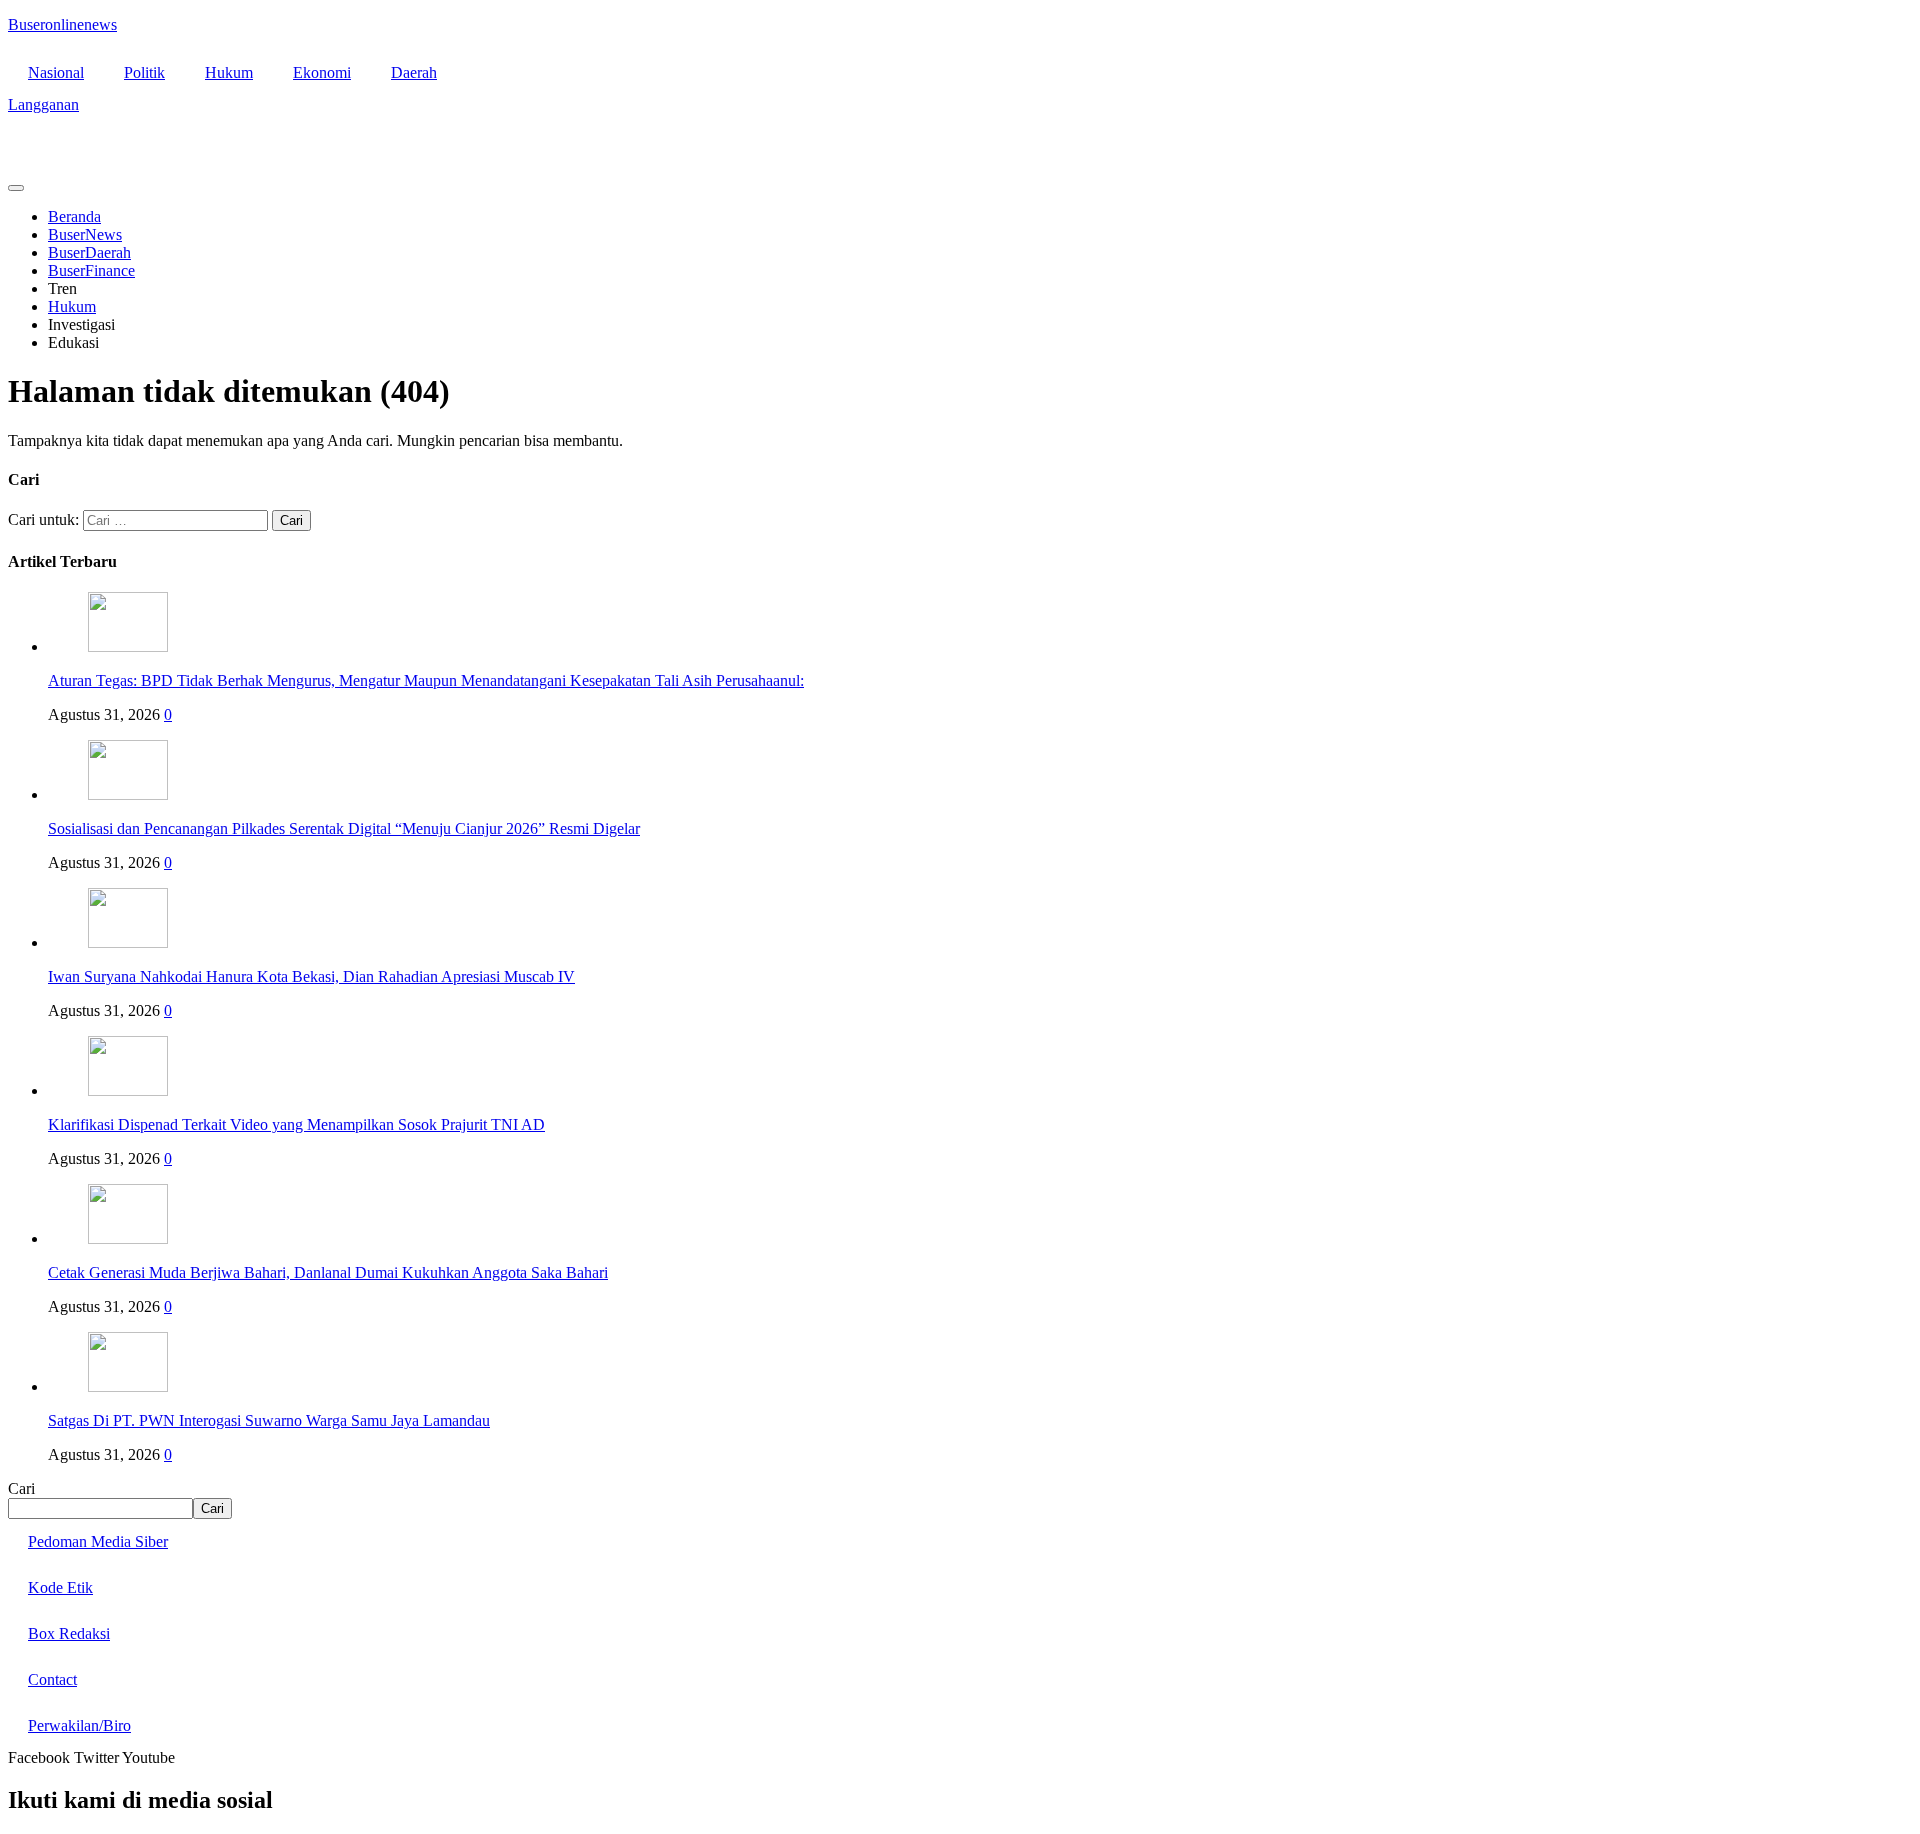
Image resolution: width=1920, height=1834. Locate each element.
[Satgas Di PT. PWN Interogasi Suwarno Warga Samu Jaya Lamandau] (128, 1386)
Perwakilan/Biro (79, 1725)
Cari (21, 1488)
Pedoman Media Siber (98, 1541)
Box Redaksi (69, 1633)
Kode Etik (60, 1587)
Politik (144, 72)
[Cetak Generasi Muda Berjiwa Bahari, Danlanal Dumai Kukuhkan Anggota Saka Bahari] (128, 1238)
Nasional (56, 72)
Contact (52, 1679)
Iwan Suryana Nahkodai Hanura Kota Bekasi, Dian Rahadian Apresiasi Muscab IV (311, 976)
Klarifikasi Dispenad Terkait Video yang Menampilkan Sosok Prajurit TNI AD (296, 1124)
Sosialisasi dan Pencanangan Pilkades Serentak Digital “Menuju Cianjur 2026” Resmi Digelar (344, 828)
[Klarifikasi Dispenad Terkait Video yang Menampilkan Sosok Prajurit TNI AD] (128, 1090)
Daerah (414, 72)
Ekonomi (322, 72)
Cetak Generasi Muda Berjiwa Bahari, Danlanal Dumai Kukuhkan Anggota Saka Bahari (328, 1272)
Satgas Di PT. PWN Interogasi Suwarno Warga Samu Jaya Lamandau (269, 1420)
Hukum (229, 72)
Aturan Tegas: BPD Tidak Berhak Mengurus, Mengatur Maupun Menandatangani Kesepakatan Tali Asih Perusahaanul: (426, 680)
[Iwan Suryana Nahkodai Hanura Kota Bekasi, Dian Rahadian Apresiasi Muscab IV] (128, 942)
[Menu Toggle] (16, 188)
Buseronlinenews (62, 24)
